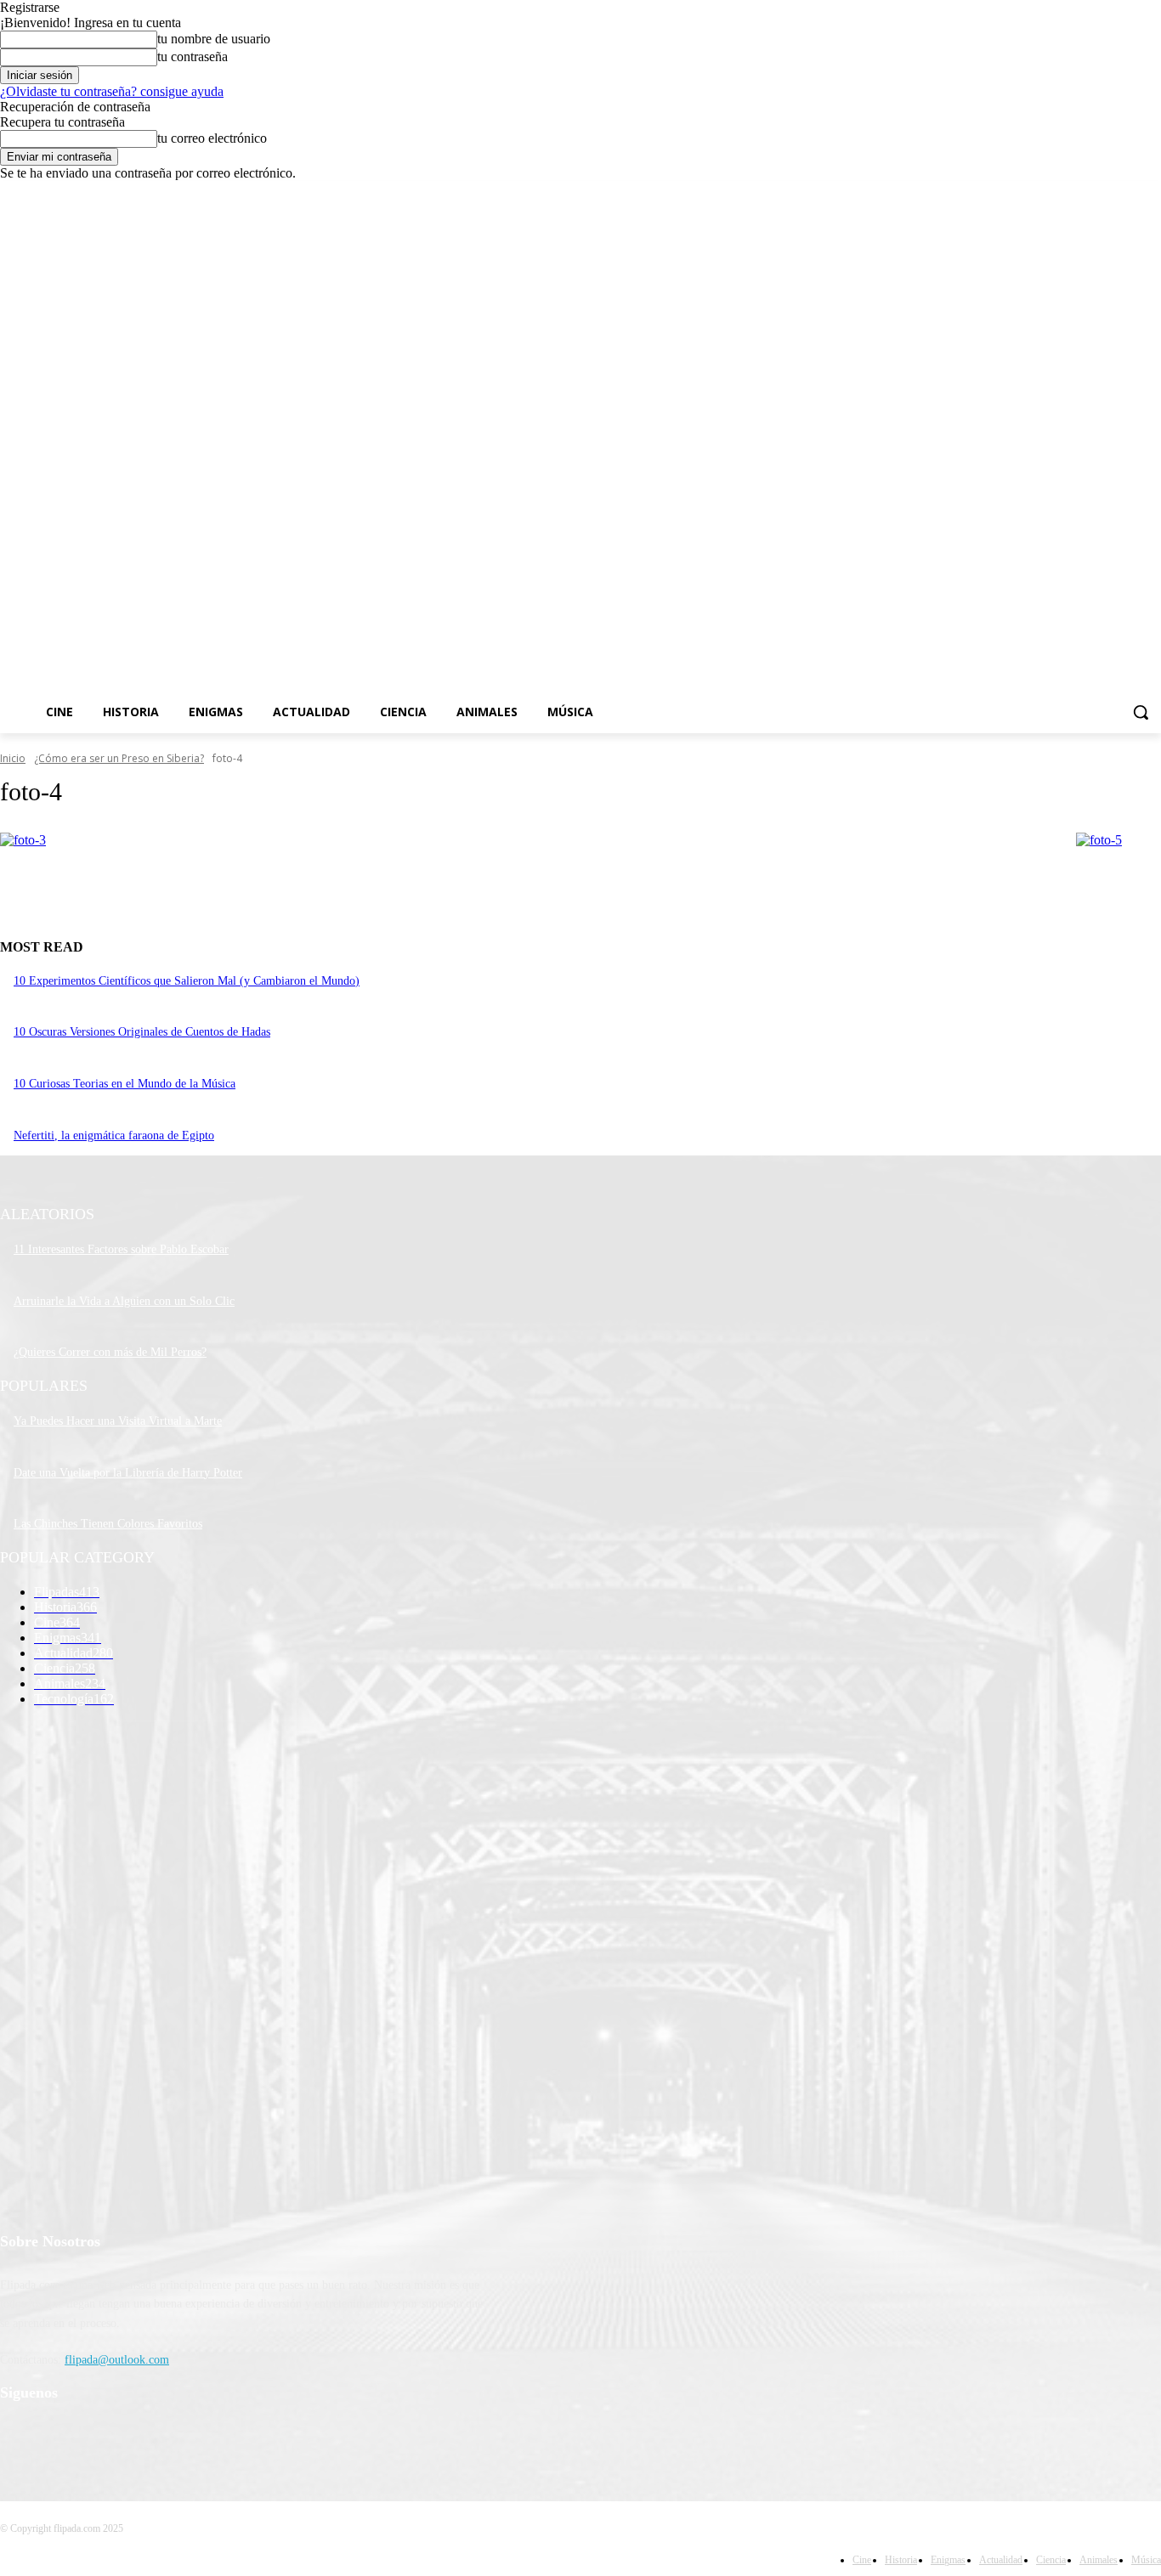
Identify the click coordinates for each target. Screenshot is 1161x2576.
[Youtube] (1151, 193)
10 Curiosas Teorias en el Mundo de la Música (125, 1084)
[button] (1141, 712)
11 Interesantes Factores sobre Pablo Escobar (121, 1249)
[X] (1104, 193)
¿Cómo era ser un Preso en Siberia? (119, 758)
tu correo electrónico (212, 138)
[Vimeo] (1127, 193)
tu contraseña (193, 56)
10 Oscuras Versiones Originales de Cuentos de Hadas (142, 1032)
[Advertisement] (755, 455)
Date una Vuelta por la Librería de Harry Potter (128, 1473)
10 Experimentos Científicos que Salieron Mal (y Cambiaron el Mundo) (187, 981)
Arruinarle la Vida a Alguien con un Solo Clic (124, 1301)
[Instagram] (1081, 193)
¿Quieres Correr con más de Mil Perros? (110, 1352)
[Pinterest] (104, 2437)
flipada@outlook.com (117, 2360)
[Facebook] (1057, 193)
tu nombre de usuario (214, 39)
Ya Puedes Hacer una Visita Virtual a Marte (118, 1421)
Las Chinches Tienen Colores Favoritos (108, 1524)
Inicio (13, 758)
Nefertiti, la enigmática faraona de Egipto (114, 1135)
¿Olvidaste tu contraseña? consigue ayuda (112, 91)
